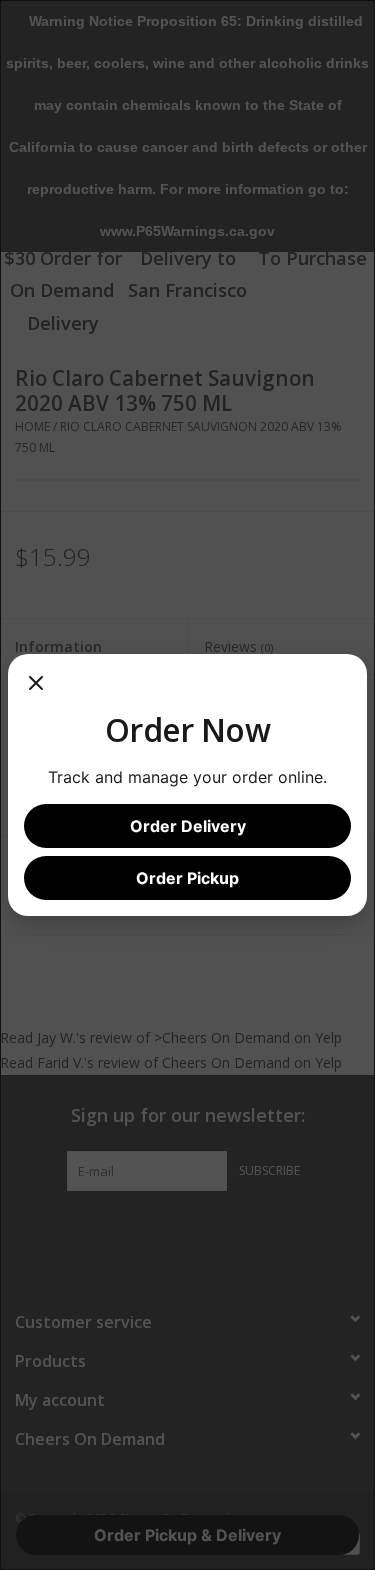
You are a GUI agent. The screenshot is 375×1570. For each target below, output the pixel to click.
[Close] (36, 690)
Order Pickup (187, 878)
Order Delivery (188, 826)
